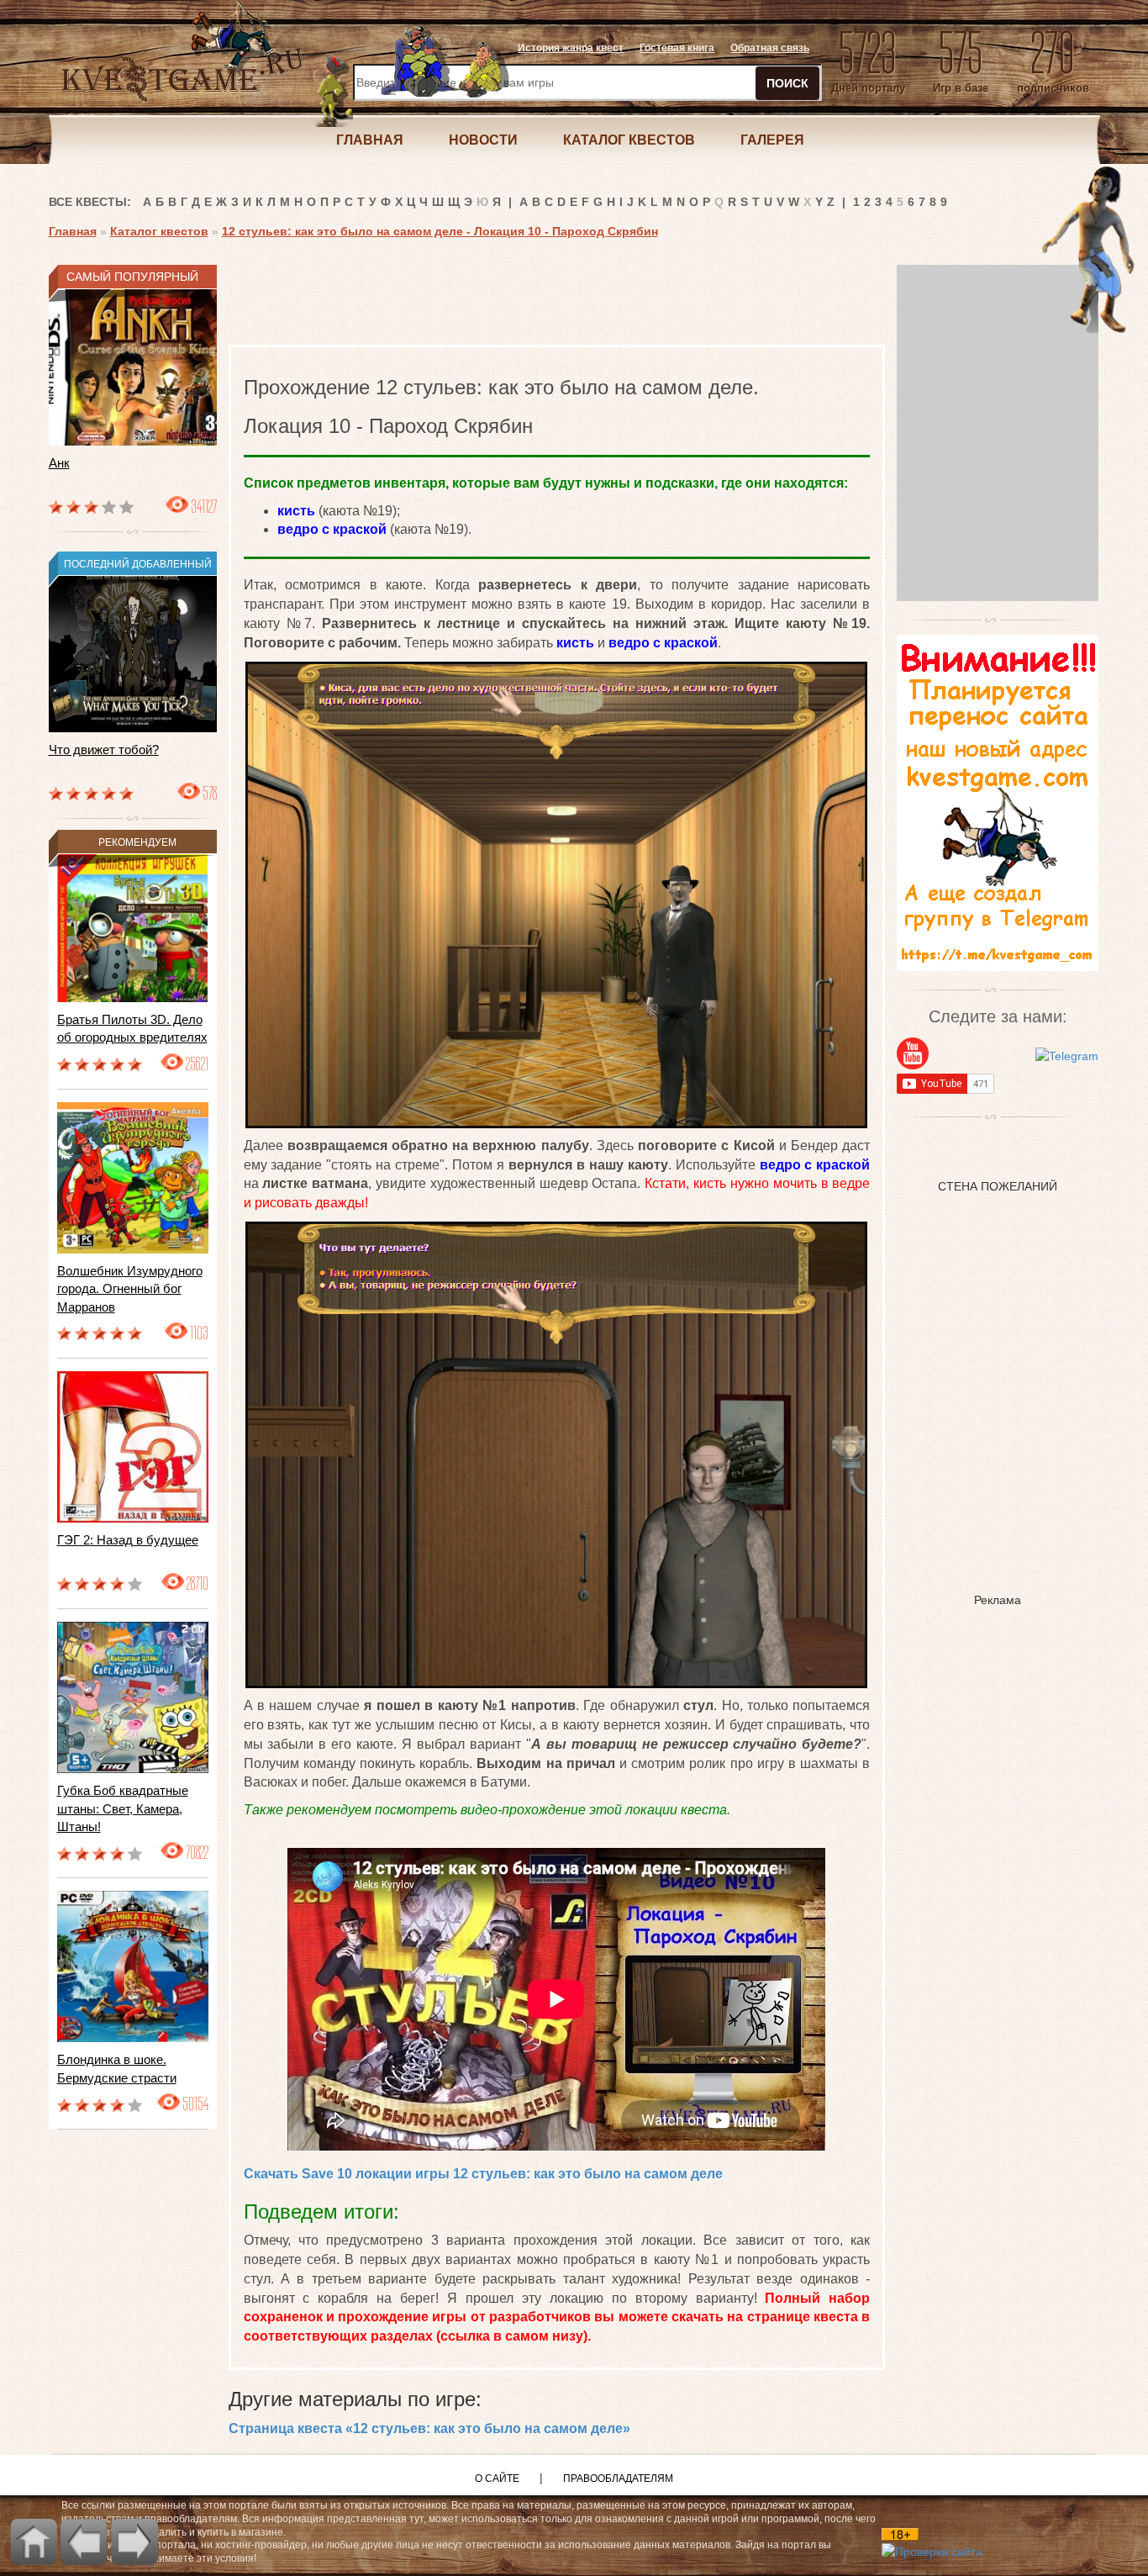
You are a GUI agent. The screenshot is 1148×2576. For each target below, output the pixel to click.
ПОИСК (787, 83)
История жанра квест (571, 48)
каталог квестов (629, 140)
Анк (59, 463)
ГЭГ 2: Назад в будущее (128, 1540)
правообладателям (618, 2478)
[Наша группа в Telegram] (1067, 1054)
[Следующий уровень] (134, 2542)
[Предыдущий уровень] (84, 2542)
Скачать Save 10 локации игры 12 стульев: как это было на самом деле (483, 2174)
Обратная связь (770, 48)
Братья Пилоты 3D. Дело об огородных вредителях (132, 1028)
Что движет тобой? (104, 750)
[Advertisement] (535, 303)
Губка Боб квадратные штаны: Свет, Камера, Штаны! (123, 1808)
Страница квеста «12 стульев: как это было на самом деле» (429, 2428)
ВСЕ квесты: (90, 202)
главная (370, 140)
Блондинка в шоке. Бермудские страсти (117, 2068)
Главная (73, 231)
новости (483, 140)
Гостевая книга (677, 48)
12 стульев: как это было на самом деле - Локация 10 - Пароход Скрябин (440, 231)
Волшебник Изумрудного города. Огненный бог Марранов (130, 1289)
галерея (772, 140)
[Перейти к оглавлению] (34, 2542)
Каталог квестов (159, 231)
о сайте (497, 2478)
